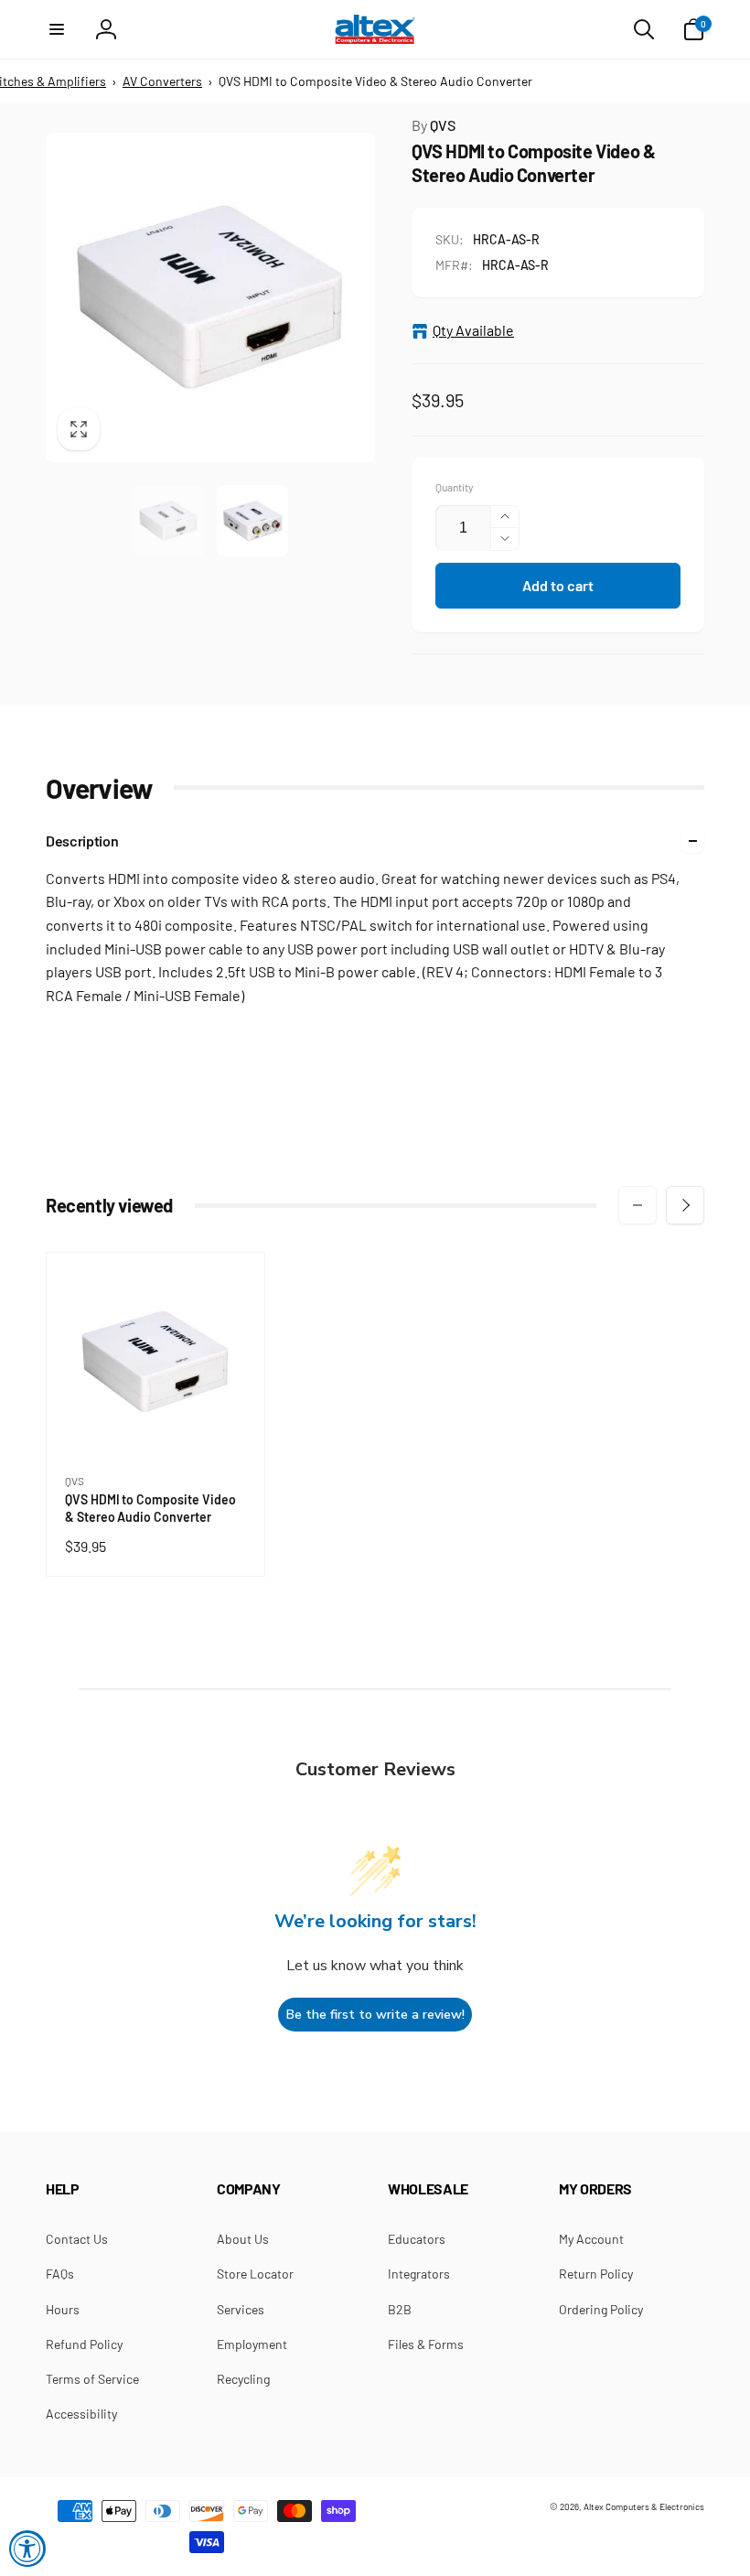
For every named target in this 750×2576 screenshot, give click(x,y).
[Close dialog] (626, 1156)
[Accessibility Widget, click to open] (27, 2549)
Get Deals (284, 1369)
